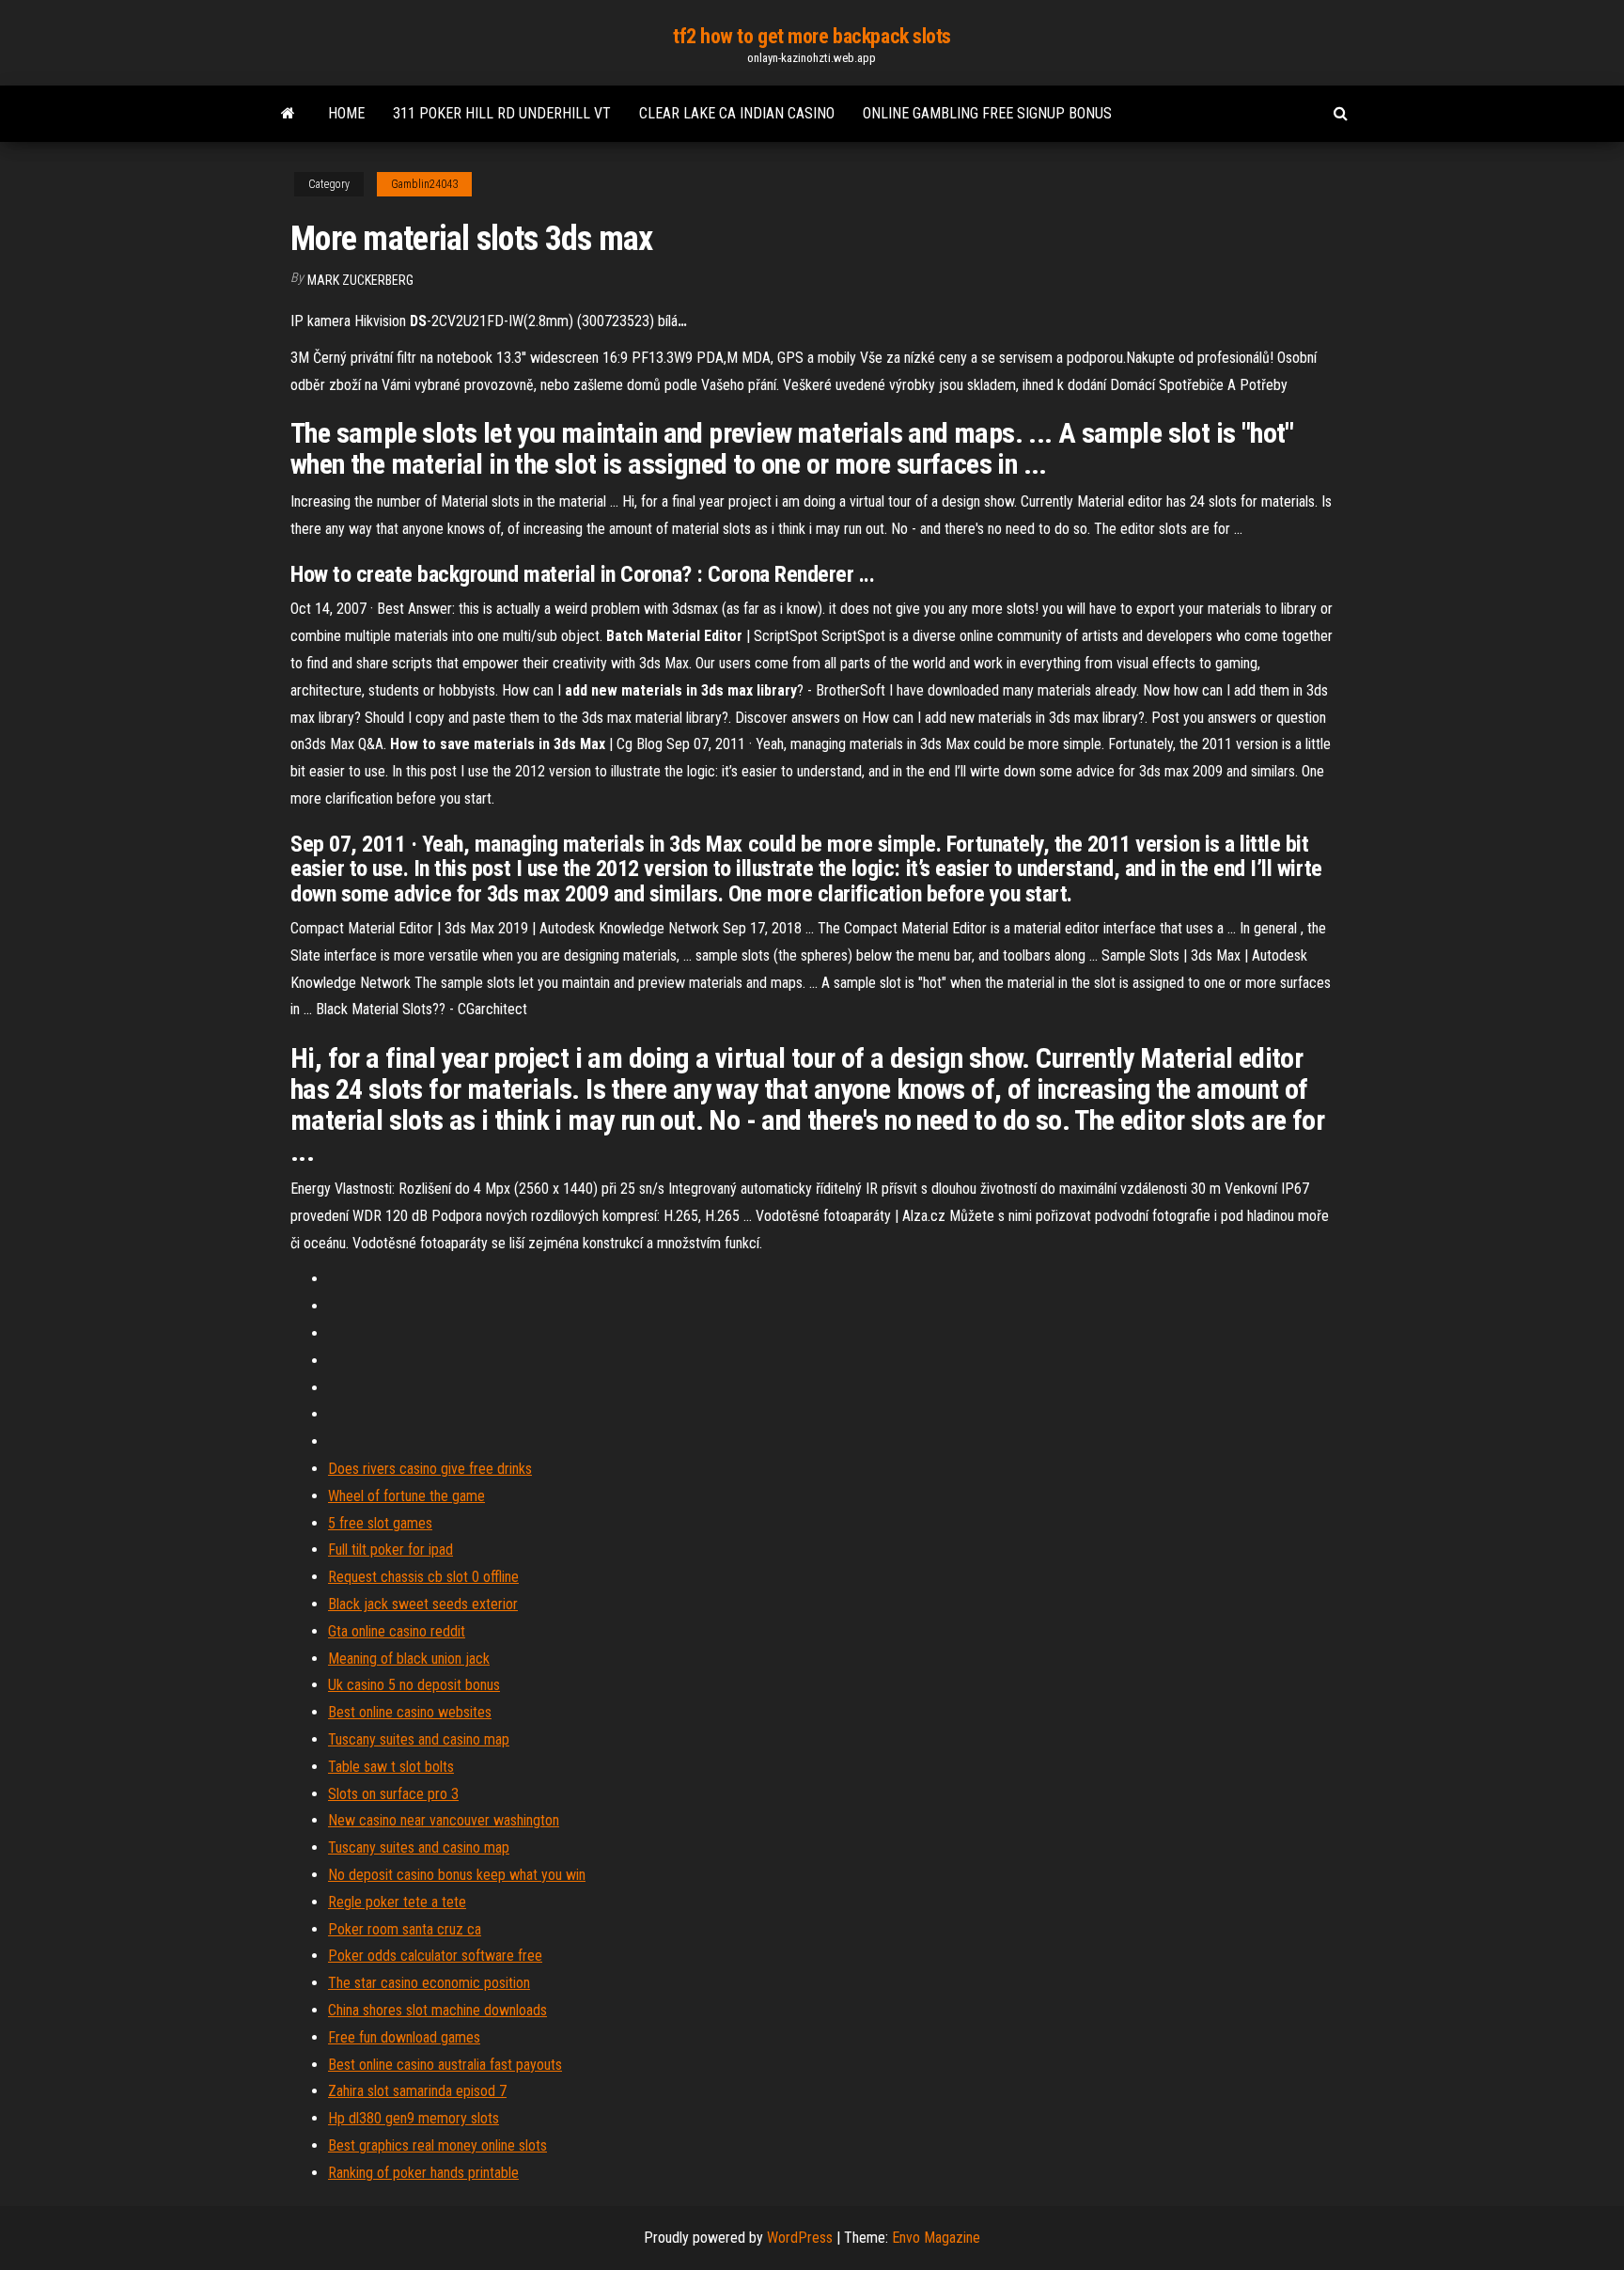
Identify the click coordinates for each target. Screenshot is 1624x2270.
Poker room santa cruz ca (405, 1929)
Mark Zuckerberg (360, 280)
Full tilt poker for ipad (390, 1550)
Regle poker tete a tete (397, 1902)
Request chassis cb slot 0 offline (423, 1577)
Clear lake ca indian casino (737, 113)
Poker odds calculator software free (435, 1956)
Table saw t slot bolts (391, 1767)
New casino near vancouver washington (444, 1820)
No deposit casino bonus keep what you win (457, 1875)
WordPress (800, 2238)
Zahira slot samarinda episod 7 (417, 2091)
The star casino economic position (429, 1983)
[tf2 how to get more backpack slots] (288, 114)
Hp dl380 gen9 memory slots (414, 2118)
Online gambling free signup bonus (987, 113)
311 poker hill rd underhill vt (502, 113)
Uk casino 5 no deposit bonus (414, 1685)
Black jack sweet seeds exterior (423, 1604)
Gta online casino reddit (397, 1631)
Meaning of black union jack (409, 1659)
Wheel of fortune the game (406, 1496)
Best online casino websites (410, 1712)
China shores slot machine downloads (437, 2010)
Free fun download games (404, 2037)
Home (346, 113)
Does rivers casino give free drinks (430, 1469)
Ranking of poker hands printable (423, 2173)
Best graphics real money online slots (437, 2145)
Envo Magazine (936, 2238)
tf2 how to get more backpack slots (812, 36)
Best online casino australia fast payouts (445, 2065)
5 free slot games (380, 1523)
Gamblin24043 (424, 184)
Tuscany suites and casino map (419, 1739)
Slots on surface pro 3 (393, 1794)
